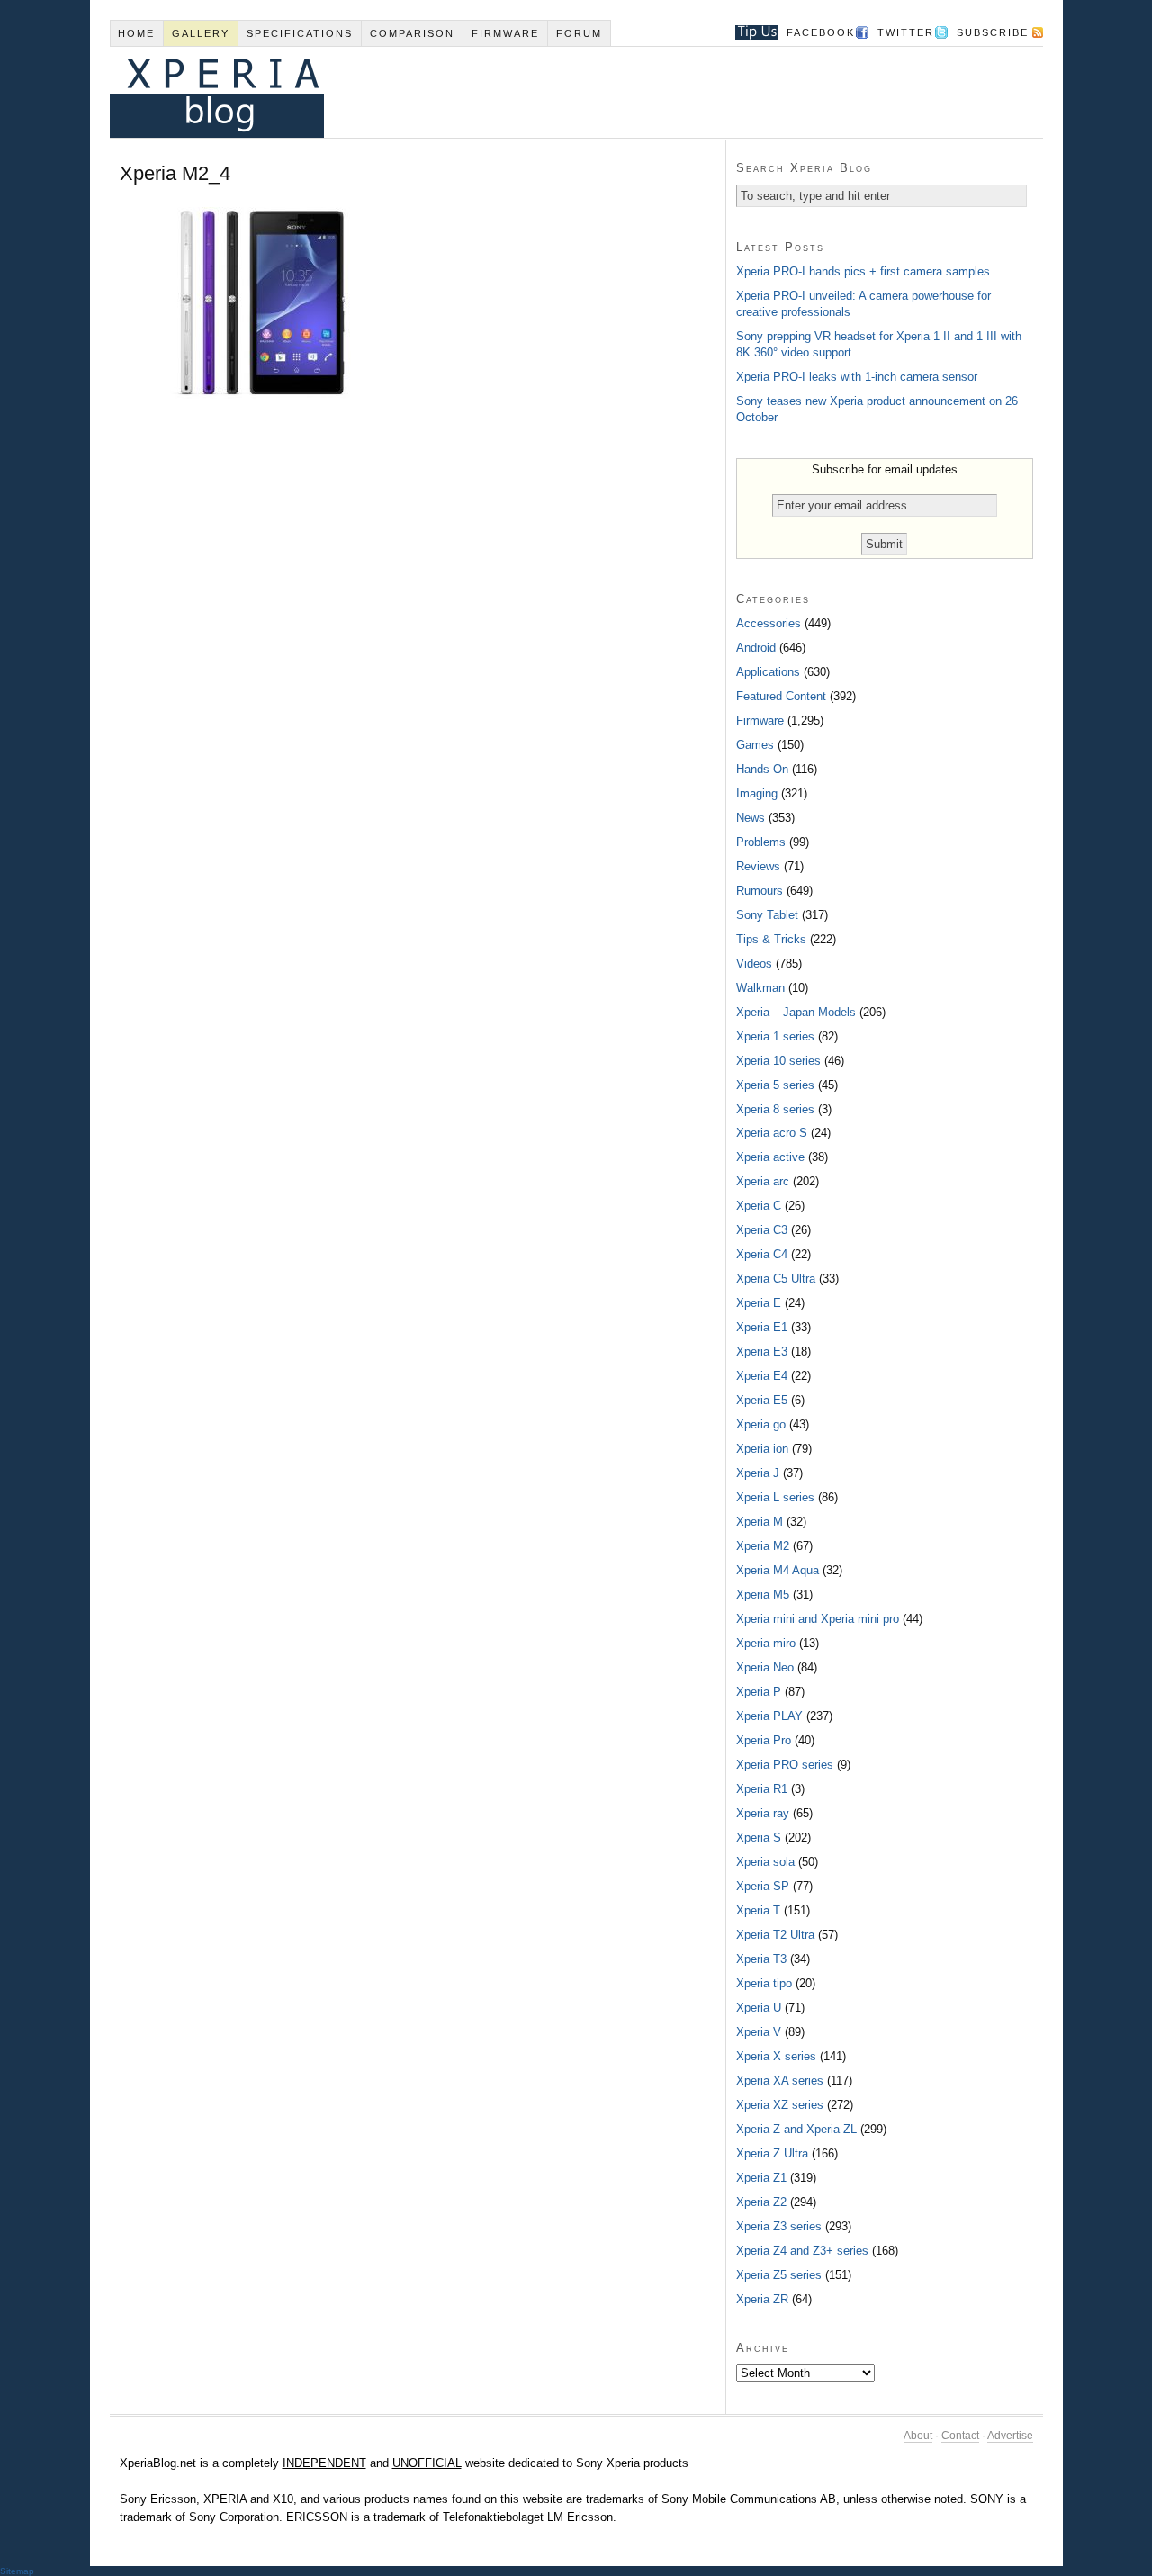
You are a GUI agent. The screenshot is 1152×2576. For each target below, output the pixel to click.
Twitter (906, 32)
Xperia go (761, 1424)
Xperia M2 (763, 1546)
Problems (761, 842)
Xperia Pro (764, 1740)
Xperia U (759, 2008)
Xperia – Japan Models (796, 1012)
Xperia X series (776, 2056)
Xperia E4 (762, 1376)
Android (756, 648)
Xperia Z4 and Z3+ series (802, 2251)
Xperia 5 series (775, 1085)
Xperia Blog (552, 92)
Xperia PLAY (769, 1716)
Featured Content (781, 696)
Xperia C (759, 1206)
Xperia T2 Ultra (775, 1935)
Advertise (1010, 2436)
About (918, 2436)
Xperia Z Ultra (772, 2153)
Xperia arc (763, 1181)
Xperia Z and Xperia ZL (796, 2129)
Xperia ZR (762, 2299)
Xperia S (759, 1837)
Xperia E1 (762, 1327)
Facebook (821, 32)
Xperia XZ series (780, 2105)
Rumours (760, 891)
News (751, 818)
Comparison (412, 33)
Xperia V (759, 2032)
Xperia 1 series (775, 1036)
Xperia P (759, 1692)
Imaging (757, 793)
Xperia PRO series (785, 1765)
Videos (754, 964)
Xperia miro (766, 1643)
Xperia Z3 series (779, 2226)
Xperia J (758, 1473)
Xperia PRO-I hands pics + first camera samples (863, 271)
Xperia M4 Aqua (778, 1570)
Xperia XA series (780, 2081)
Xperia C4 (762, 1254)
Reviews (758, 866)
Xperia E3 (762, 1351)
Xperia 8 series (775, 1109)
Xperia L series (775, 1497)
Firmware (505, 33)
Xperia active (770, 1157)
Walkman (760, 988)
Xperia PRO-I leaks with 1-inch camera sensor (857, 377)
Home (136, 33)
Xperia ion (762, 1449)
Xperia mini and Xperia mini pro (818, 1619)
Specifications (300, 33)
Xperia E (759, 1303)
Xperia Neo (765, 1667)
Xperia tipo (764, 1983)
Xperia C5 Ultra (776, 1279)
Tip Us (750, 32)
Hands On (762, 769)
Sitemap (17, 2571)
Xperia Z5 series (779, 2275)
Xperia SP (763, 1886)
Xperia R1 (762, 1789)
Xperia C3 (762, 1230)
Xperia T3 (761, 1959)
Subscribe (993, 32)
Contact (960, 2436)
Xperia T (758, 1910)
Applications (768, 672)
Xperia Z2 (761, 2202)
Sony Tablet (767, 915)
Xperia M (760, 1522)
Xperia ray (763, 1813)
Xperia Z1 (761, 2178)
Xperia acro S (772, 1133)
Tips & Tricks (771, 939)
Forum (579, 33)
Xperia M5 (763, 1594)
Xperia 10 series (778, 1061)
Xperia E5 (762, 1400)
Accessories (769, 623)
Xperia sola (765, 1862)
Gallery (201, 33)
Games (755, 745)
